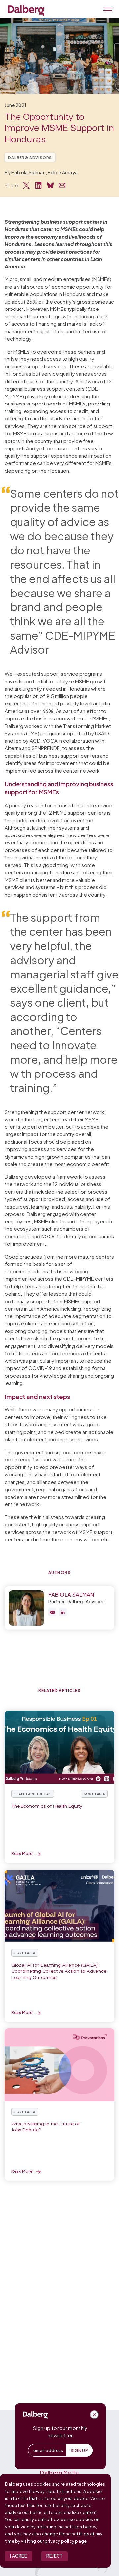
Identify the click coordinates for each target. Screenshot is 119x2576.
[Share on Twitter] (26, 185)
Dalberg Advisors (30, 157)
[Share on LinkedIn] (38, 185)
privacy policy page (66, 2541)
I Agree (19, 2556)
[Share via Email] (62, 185)
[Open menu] (107, 9)
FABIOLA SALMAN (71, 1594)
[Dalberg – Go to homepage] (26, 10)
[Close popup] (94, 2415)
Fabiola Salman (28, 173)
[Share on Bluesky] (50, 185)
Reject (55, 2556)
